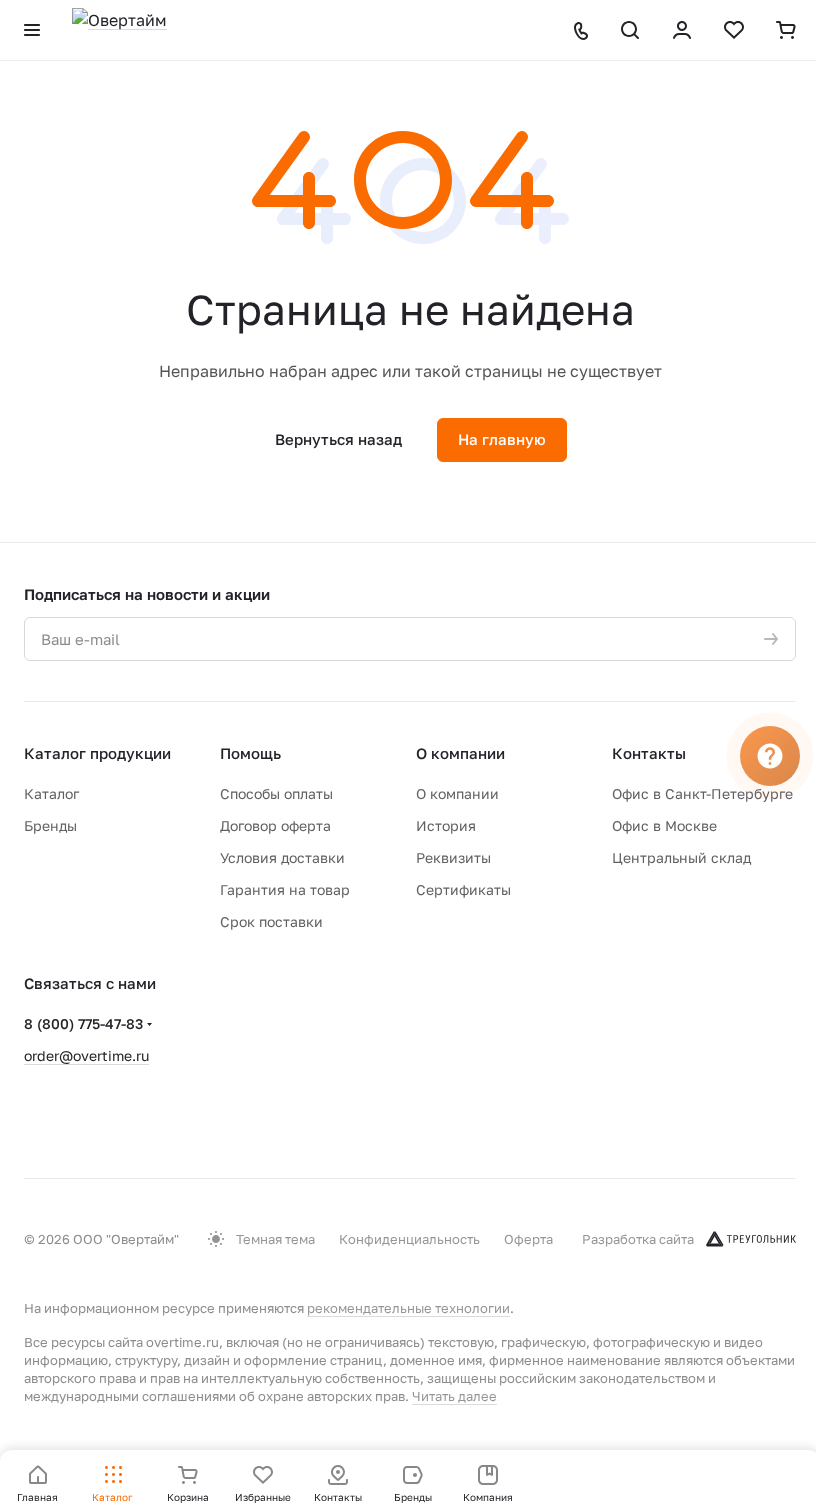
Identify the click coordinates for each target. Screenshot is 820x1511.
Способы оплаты (276, 793)
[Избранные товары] (734, 30)
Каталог (51, 793)
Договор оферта (275, 825)
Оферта (528, 1239)
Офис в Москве (664, 825)
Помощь (250, 753)
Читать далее (454, 1396)
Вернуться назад (338, 439)
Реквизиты (453, 857)
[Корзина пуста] (786, 30)
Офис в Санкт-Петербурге (702, 793)
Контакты (649, 753)
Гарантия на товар (285, 889)
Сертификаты (463, 889)
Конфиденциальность (409, 1239)
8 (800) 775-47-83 (83, 1023)
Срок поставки (271, 921)
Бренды (50, 825)
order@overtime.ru (86, 1055)
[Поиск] (630, 30)
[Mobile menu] (32, 30)
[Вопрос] (770, 756)
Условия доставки (282, 857)
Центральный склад (681, 857)
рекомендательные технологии (408, 1308)
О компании (460, 753)
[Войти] (682, 30)
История (446, 825)
